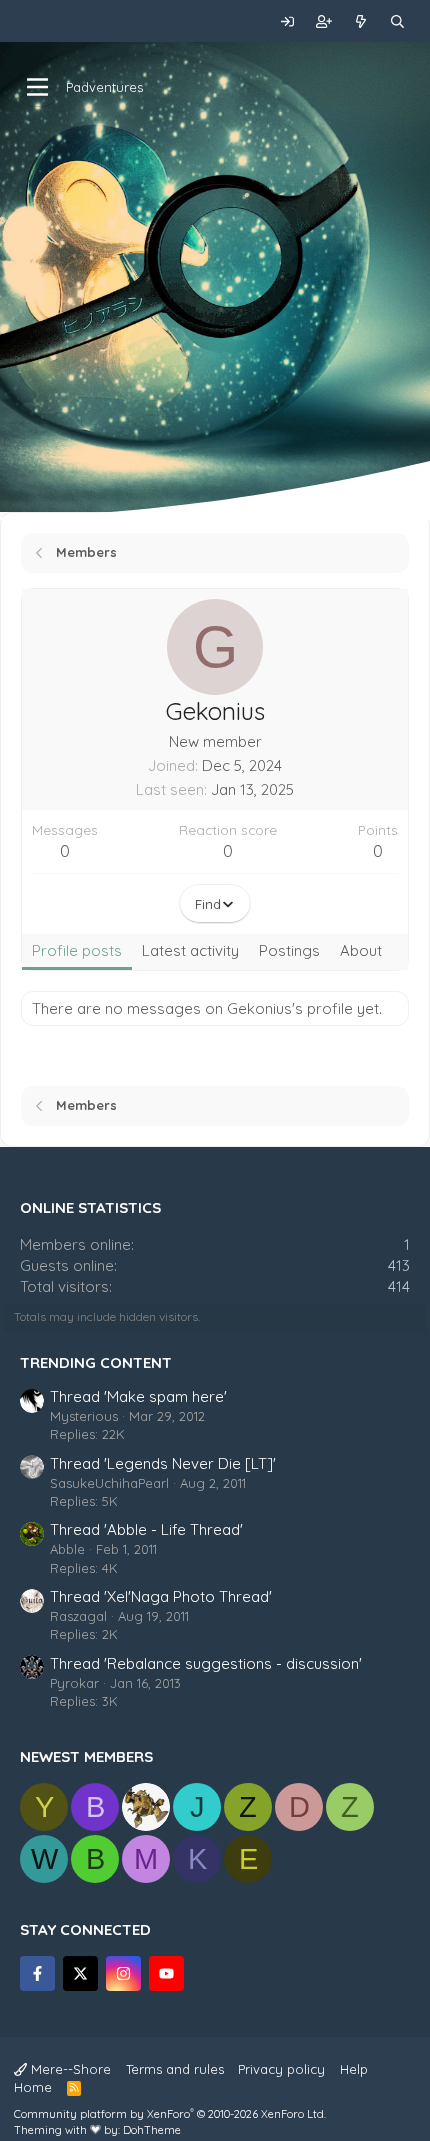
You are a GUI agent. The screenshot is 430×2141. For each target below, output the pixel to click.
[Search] (397, 21)
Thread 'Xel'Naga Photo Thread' (161, 1596)
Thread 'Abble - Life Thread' (146, 1529)
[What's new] (361, 21)
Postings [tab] (289, 950)
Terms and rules (175, 2069)
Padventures (104, 87)
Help (354, 2069)
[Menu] (37, 87)
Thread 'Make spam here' (138, 1396)
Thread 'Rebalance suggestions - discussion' (206, 1663)
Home (33, 2087)
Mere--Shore (69, 2069)
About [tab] (361, 950)
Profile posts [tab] (77, 950)
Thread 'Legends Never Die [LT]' (163, 1463)
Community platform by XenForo (170, 2114)
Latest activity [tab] (190, 950)
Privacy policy (281, 2069)
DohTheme (152, 2130)
